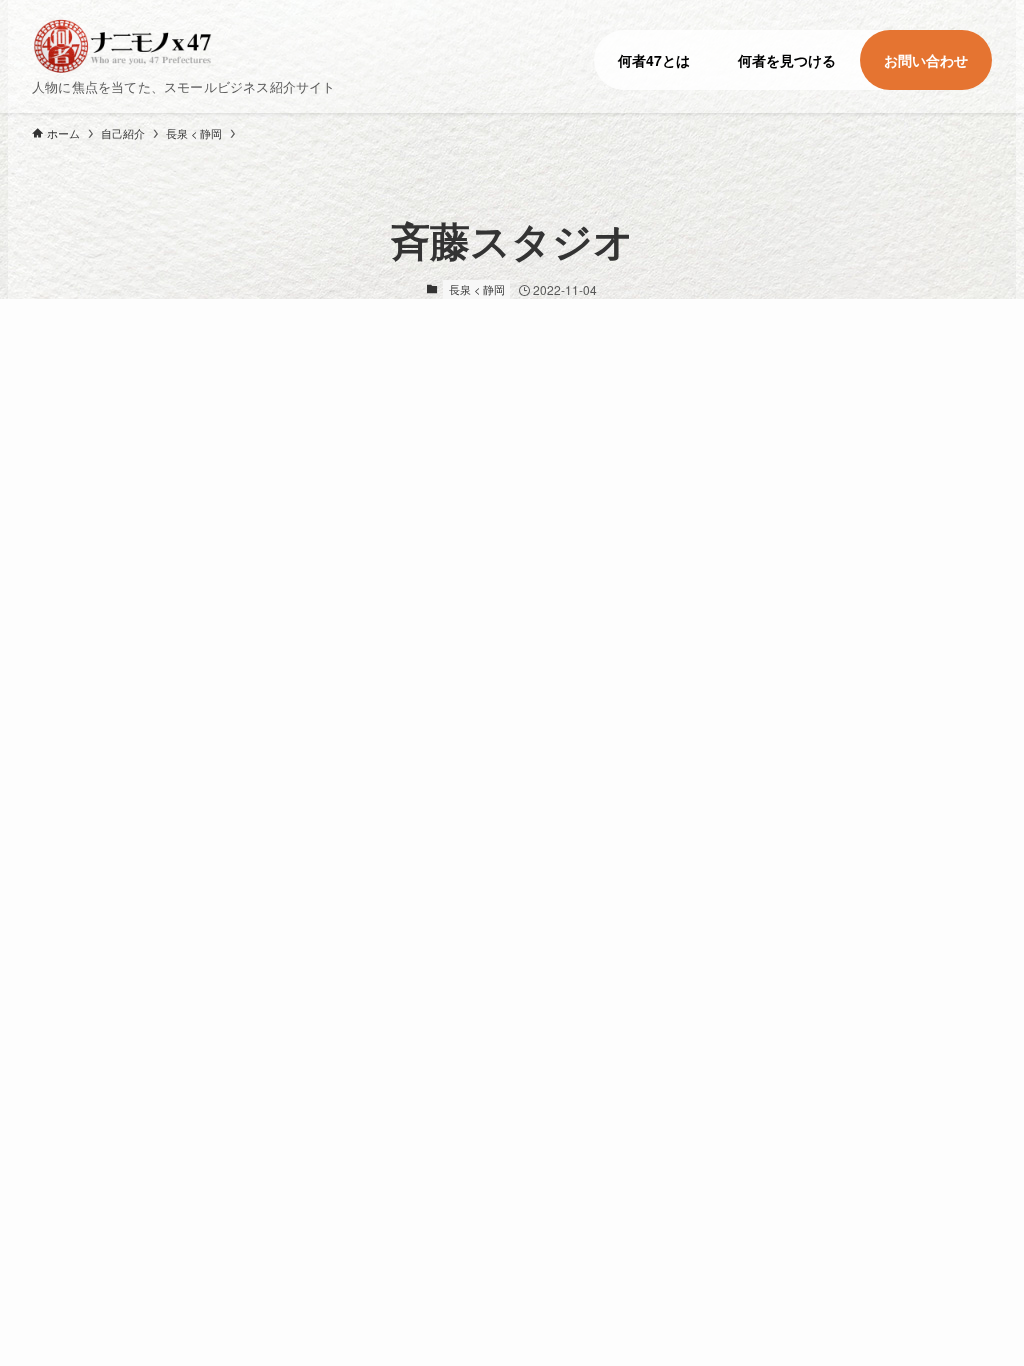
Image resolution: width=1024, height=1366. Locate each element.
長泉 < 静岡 (477, 289)
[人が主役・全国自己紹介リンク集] (176, 46)
